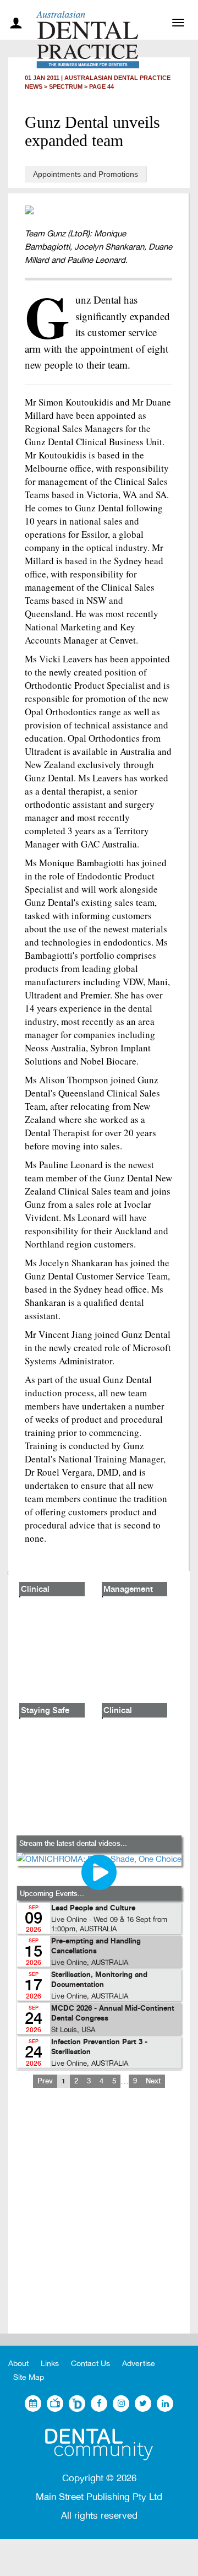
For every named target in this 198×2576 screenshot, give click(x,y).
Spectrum (66, 87)
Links (50, 2364)
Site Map (29, 2377)
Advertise (139, 2364)
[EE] (99, 2445)
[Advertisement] (99, 2219)
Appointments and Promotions (86, 174)
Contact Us (90, 2364)
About (18, 2364)
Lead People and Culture (93, 1908)
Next (153, 2081)
